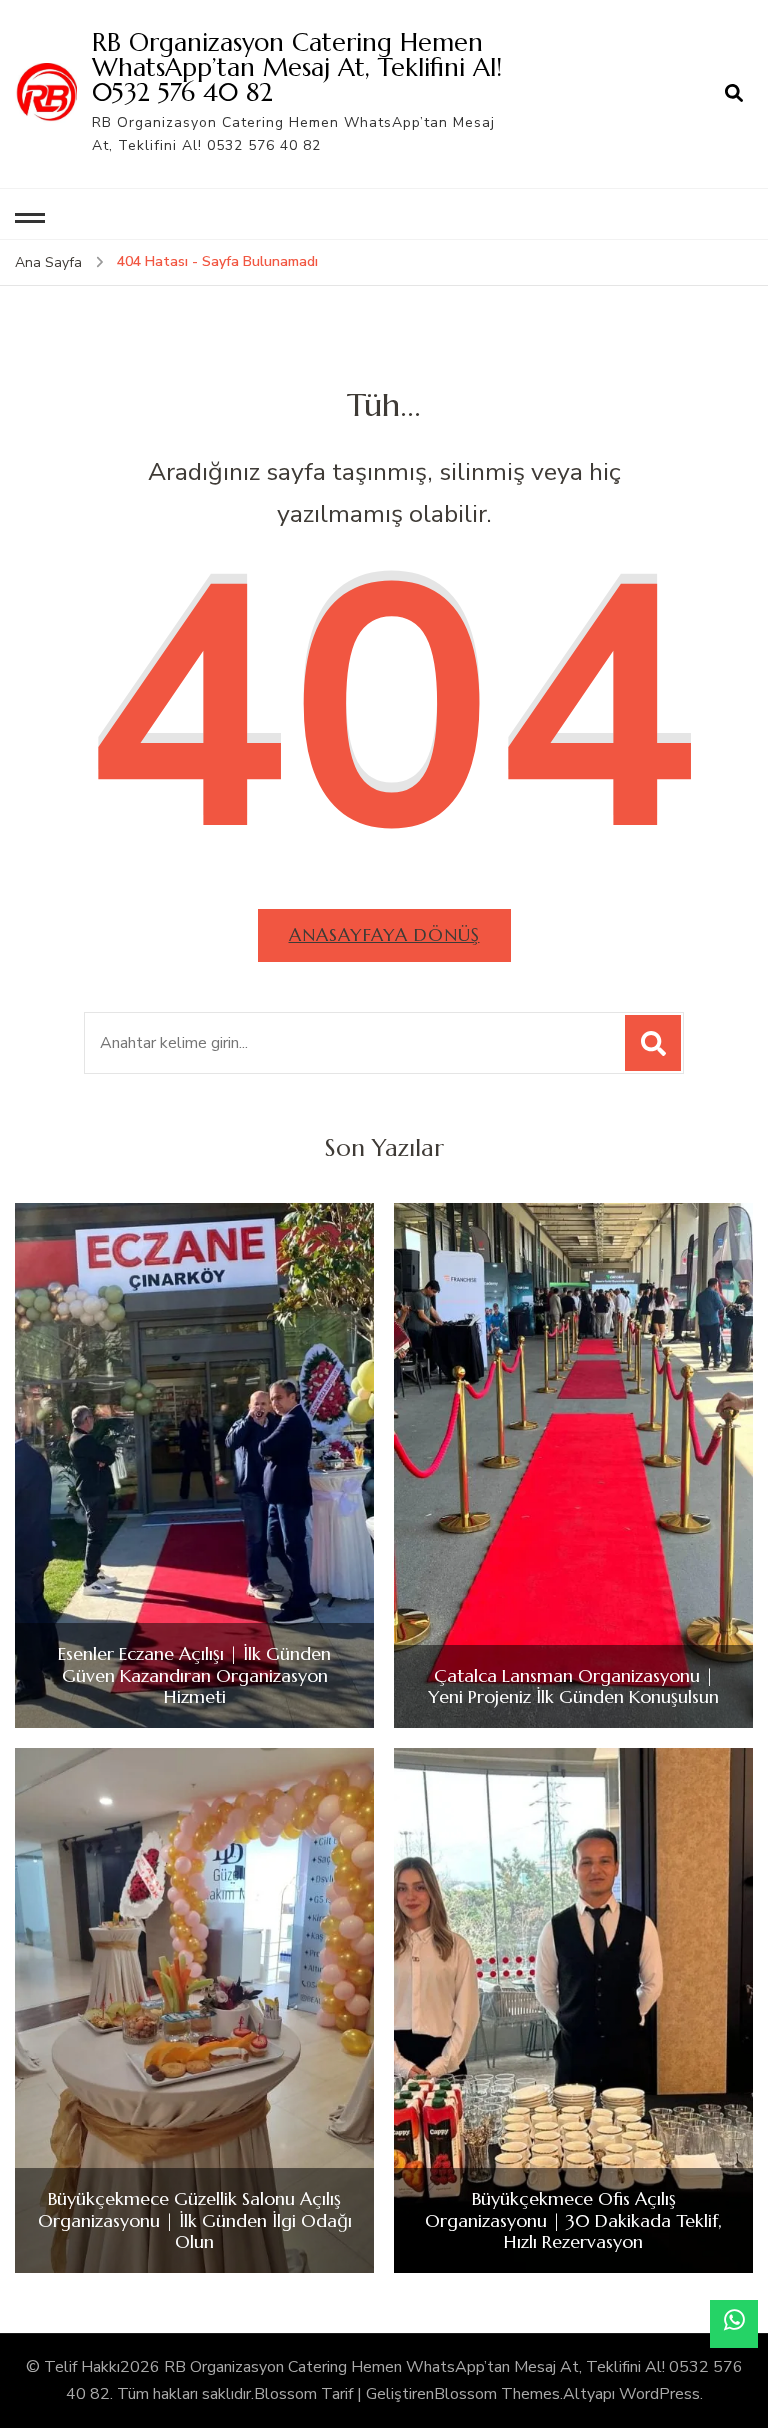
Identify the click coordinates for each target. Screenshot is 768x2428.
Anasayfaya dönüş (384, 934)
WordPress (659, 2394)
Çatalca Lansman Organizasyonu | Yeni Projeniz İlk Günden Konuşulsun (573, 1686)
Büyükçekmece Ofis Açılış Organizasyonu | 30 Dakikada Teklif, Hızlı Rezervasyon (573, 2220)
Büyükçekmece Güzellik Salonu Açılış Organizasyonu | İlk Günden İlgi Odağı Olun (195, 2220)
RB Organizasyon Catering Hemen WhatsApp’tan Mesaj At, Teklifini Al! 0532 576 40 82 (297, 67)
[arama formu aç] (734, 94)
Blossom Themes (497, 2394)
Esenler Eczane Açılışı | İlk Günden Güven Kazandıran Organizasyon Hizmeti (194, 1675)
